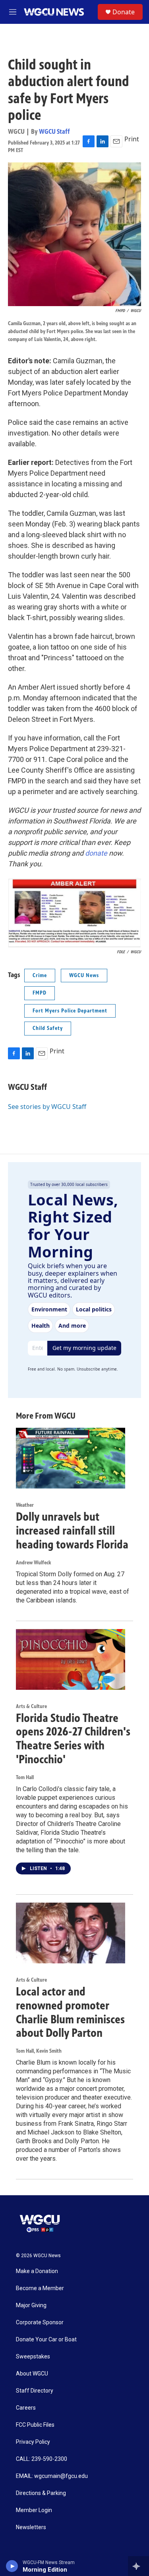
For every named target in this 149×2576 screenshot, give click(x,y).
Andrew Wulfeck (34, 1563)
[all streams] (138, 2566)
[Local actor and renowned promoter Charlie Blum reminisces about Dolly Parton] (71, 1933)
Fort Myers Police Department (70, 1011)
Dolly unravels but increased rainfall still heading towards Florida (72, 1531)
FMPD (40, 993)
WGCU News (84, 975)
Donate (124, 12)
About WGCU (32, 2374)
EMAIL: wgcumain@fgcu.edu (52, 2476)
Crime (40, 975)
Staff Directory (35, 2391)
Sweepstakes (33, 2357)
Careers (26, 2408)
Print (132, 139)
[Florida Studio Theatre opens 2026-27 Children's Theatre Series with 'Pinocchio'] (71, 1659)
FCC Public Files (35, 2425)
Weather (25, 1505)
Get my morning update (84, 1348)
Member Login (34, 2510)
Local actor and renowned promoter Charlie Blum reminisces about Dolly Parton (70, 2012)
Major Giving (31, 2305)
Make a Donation (37, 2271)
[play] (12, 2566)
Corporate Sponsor (40, 2322)
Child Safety (48, 1028)
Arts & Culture (31, 1706)
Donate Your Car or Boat (46, 2340)
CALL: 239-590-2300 (42, 2459)
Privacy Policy (33, 2442)
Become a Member (40, 2288)
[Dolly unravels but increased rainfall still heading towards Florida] (71, 1458)
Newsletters (31, 2527)
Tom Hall (25, 1777)
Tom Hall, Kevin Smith (39, 2051)
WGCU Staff (54, 131)
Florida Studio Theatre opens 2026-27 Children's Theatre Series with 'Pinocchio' (73, 1739)
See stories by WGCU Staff (47, 1107)
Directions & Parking (41, 2493)
